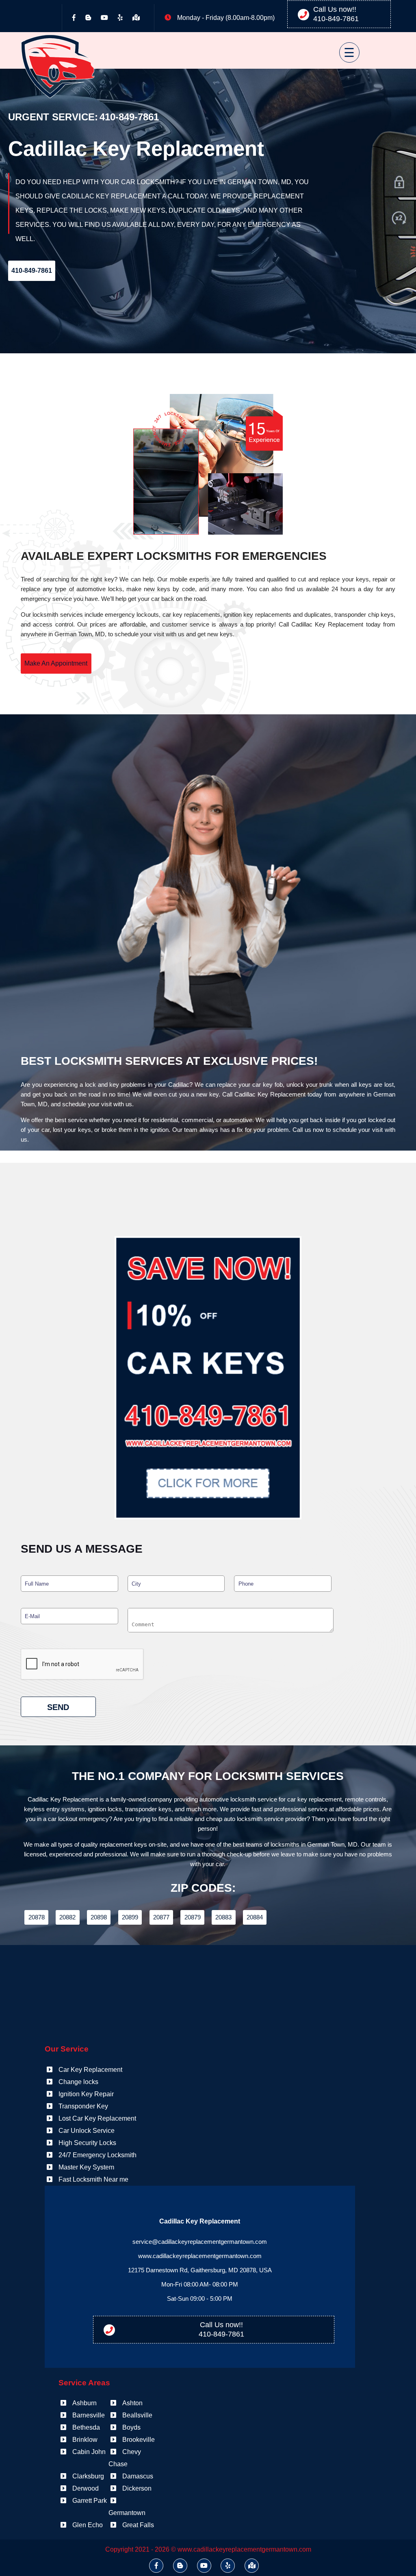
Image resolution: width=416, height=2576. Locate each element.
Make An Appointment (56, 663)
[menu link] (339, 49)
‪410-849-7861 (336, 19)
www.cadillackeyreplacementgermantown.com (200, 2256)
